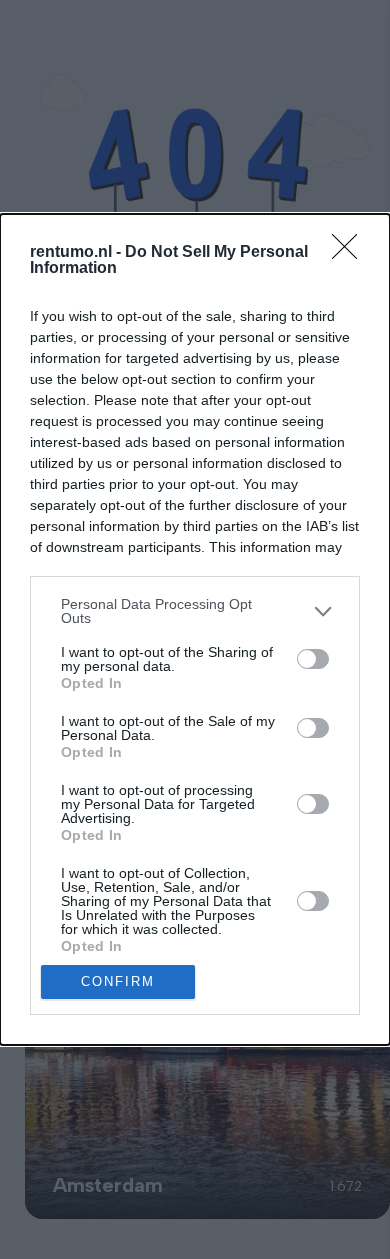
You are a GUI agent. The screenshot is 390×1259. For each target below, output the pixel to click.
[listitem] (195, 611)
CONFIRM (118, 981)
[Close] (351, 253)
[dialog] (195, 629)
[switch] (313, 659)
